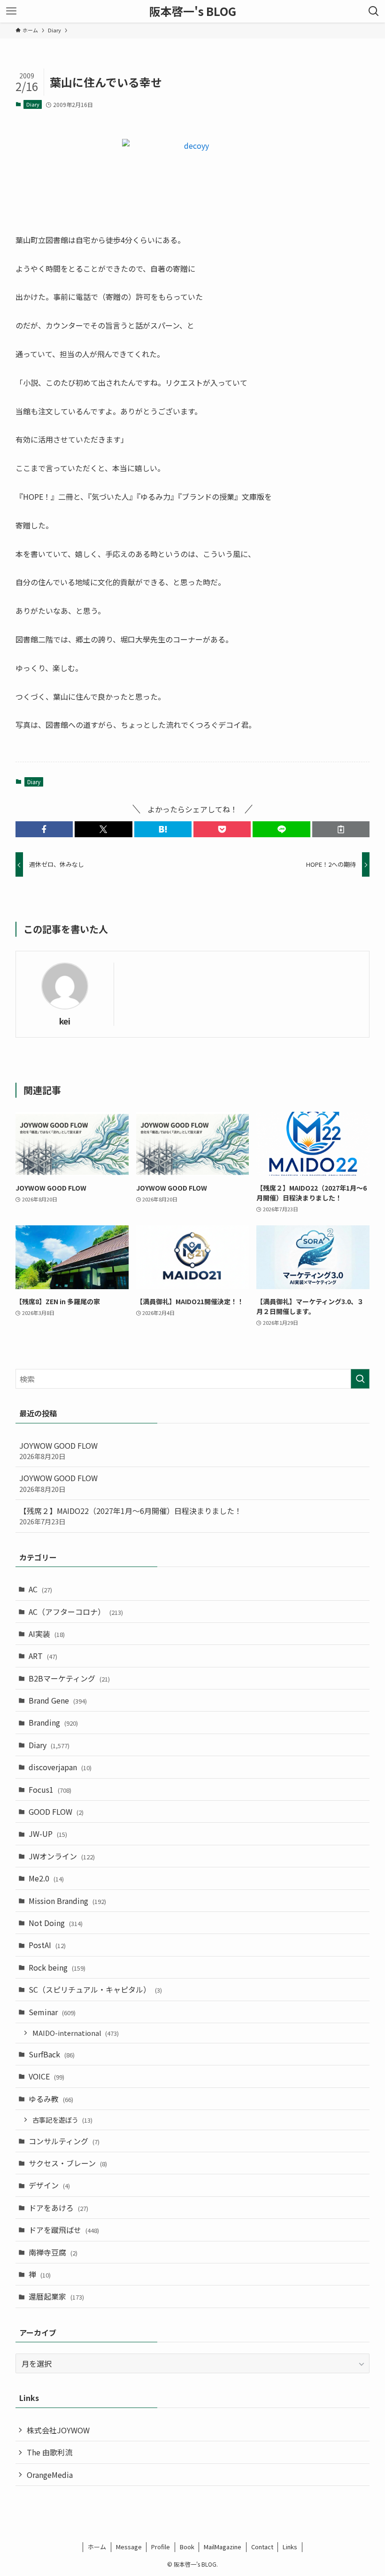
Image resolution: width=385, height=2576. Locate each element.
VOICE (46, 2076)
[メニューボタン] (11, 11)
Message (129, 2547)
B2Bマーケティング (69, 1678)
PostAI (47, 1945)
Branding (53, 1722)
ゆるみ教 (51, 2099)
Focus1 (50, 1789)
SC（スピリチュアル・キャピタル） (95, 1989)
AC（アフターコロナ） (76, 1612)
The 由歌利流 (50, 2452)
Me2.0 (46, 1878)
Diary (33, 104)
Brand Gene (58, 1700)
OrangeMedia (50, 2475)
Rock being (57, 1967)
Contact (262, 2547)
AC (40, 1589)
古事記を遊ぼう (62, 2120)
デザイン (49, 2185)
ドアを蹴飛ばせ (64, 2230)
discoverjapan (60, 1767)
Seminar (52, 2012)
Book (187, 2547)
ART (43, 1656)
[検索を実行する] (360, 1379)
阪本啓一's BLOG (193, 11)
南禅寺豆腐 (53, 2252)
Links (290, 2547)
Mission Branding (67, 1901)
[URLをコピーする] (341, 829)
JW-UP (48, 1834)
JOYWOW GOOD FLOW (58, 1450)
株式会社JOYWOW (58, 2430)
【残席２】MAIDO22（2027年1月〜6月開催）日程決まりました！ (131, 1516)
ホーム (97, 2547)
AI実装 (47, 1634)
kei (65, 1021)
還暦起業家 (56, 2296)
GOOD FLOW (56, 1812)
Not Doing (56, 1923)
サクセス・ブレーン (68, 2163)
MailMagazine (223, 2547)
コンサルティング (64, 2141)
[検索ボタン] (374, 11)
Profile (161, 2547)
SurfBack (52, 2054)
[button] (44, 829)
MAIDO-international (76, 2033)
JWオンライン (62, 1856)
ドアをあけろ (58, 2208)
